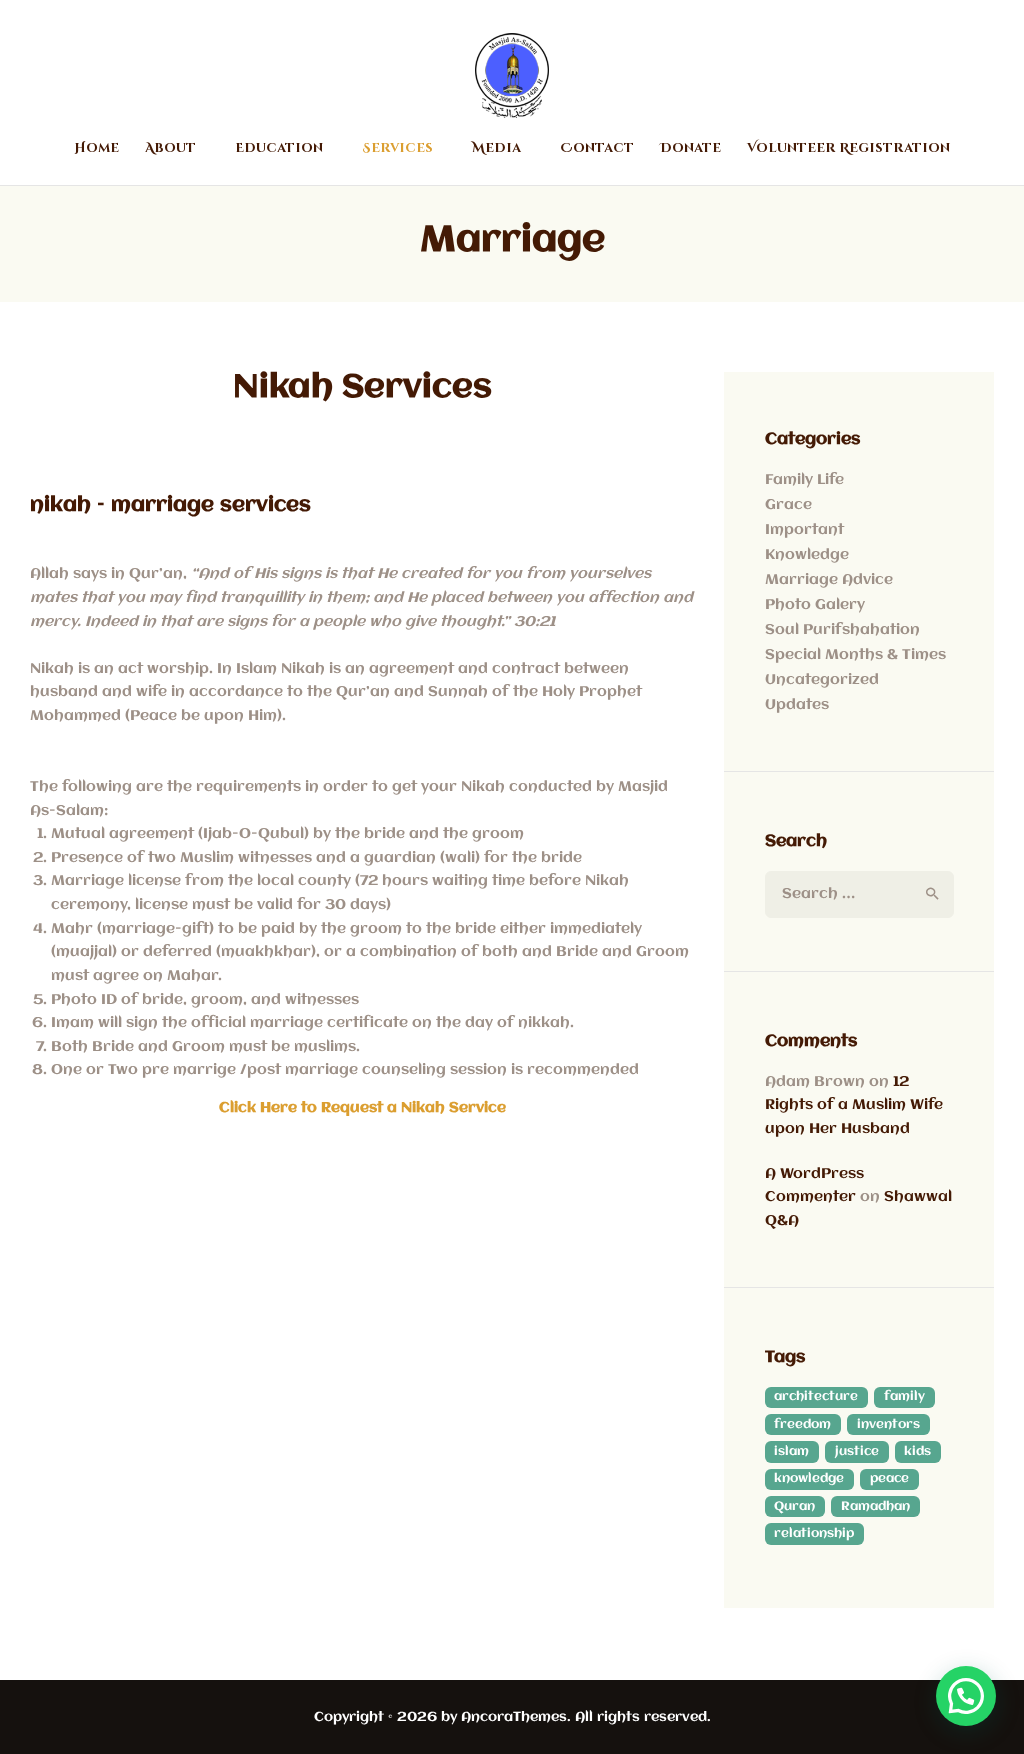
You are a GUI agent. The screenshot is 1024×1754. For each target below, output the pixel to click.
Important (804, 530)
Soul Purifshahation (842, 630)
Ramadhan (875, 1506)
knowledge (809, 1478)
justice (857, 1451)
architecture (816, 1396)
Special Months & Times (855, 655)
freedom (802, 1424)
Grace (788, 505)
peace (889, 1478)
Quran (794, 1506)
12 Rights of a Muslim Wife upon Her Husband (854, 1105)
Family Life (804, 480)
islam (791, 1451)
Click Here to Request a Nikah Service (362, 1108)
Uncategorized (822, 680)
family (904, 1396)
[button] (966, 1696)
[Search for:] (859, 894)
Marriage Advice (829, 580)
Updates (797, 705)
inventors (888, 1424)
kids (917, 1451)
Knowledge (807, 555)
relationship (814, 1533)
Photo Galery (815, 605)
